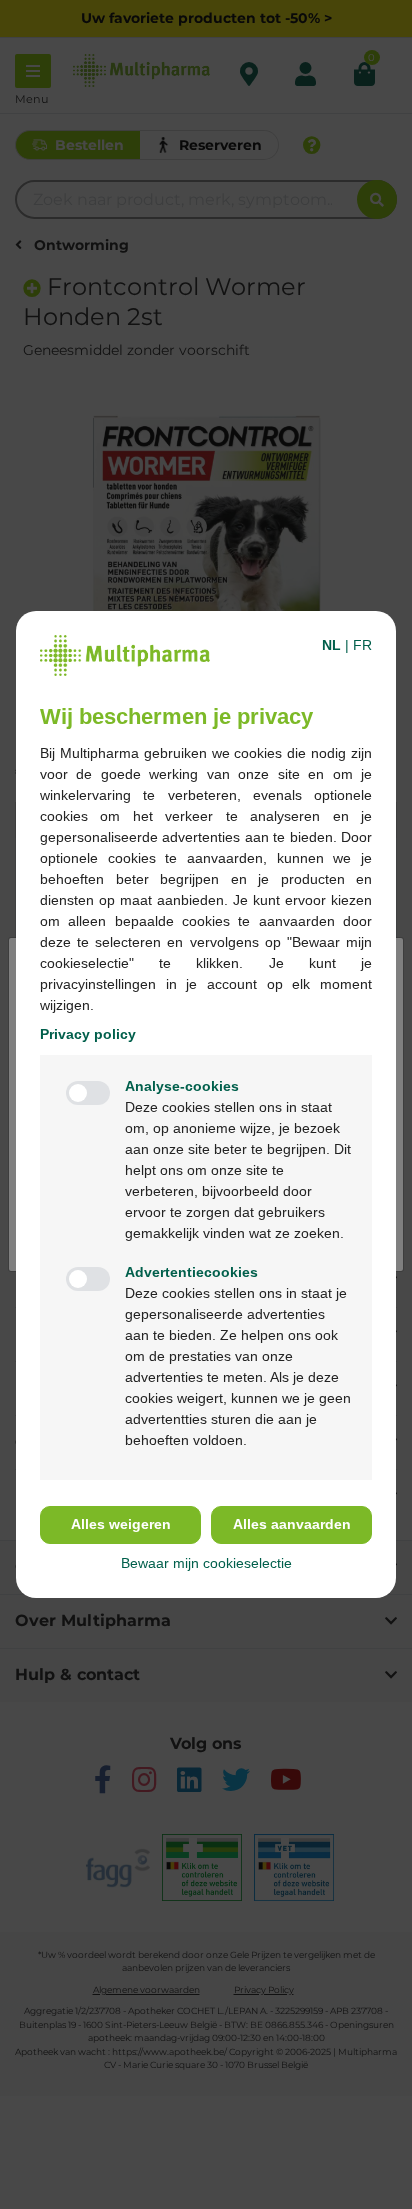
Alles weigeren (121, 1524)
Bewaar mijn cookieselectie (206, 1563)
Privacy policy (88, 1034)
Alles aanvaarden (292, 1524)
